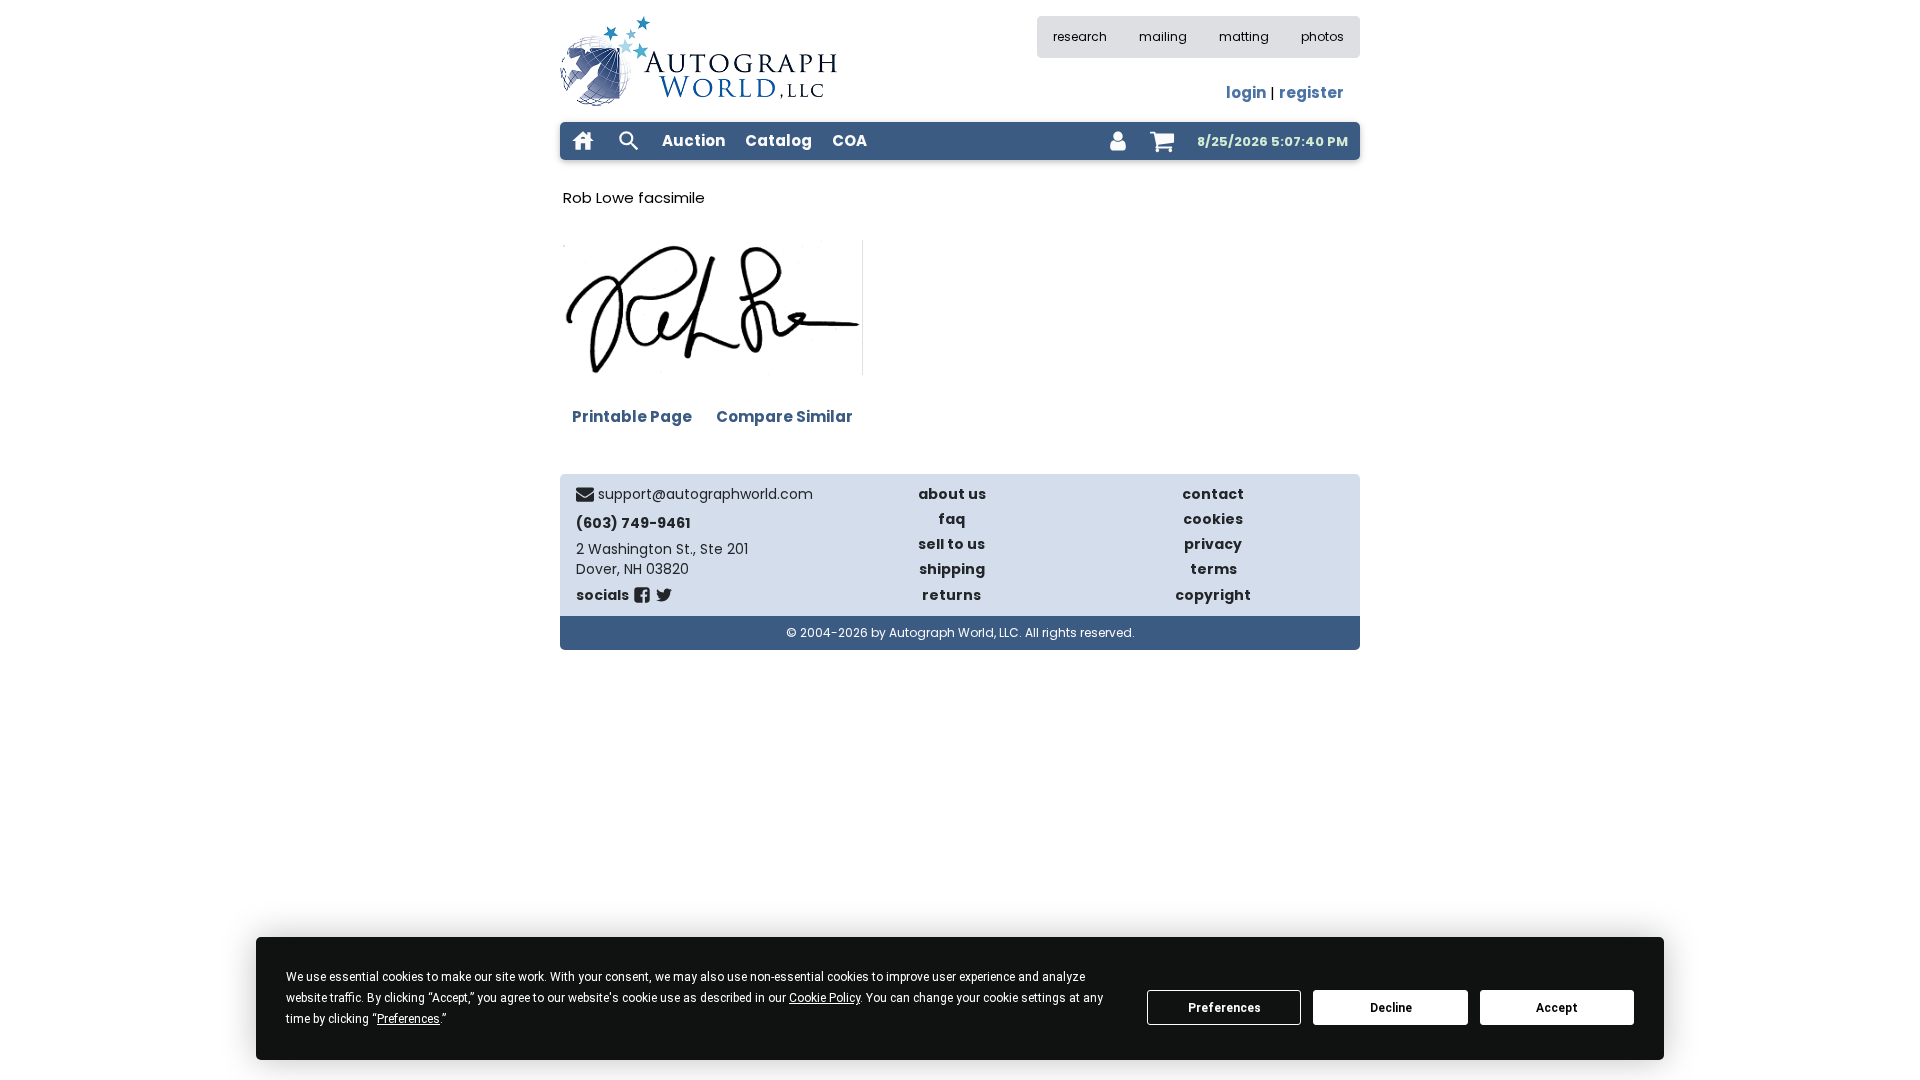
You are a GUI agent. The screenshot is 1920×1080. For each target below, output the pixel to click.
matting (1244, 36)
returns (951, 595)
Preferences (1224, 1008)
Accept (1557, 1008)
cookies (1213, 519)
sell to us (951, 544)
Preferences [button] (408, 1019)
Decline (1391, 1008)
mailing (1163, 36)
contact (1213, 494)
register (1311, 92)
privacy (1213, 544)
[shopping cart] (1162, 141)
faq (951, 519)
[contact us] (585, 494)
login (1246, 92)
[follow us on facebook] (642, 599)
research (1080, 36)
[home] (583, 141)
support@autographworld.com (705, 494)
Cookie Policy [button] (824, 998)
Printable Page (632, 416)
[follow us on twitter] (664, 599)
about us (952, 494)
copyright (1213, 595)
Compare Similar (784, 416)
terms (1213, 569)
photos (1322, 36)
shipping (952, 569)
